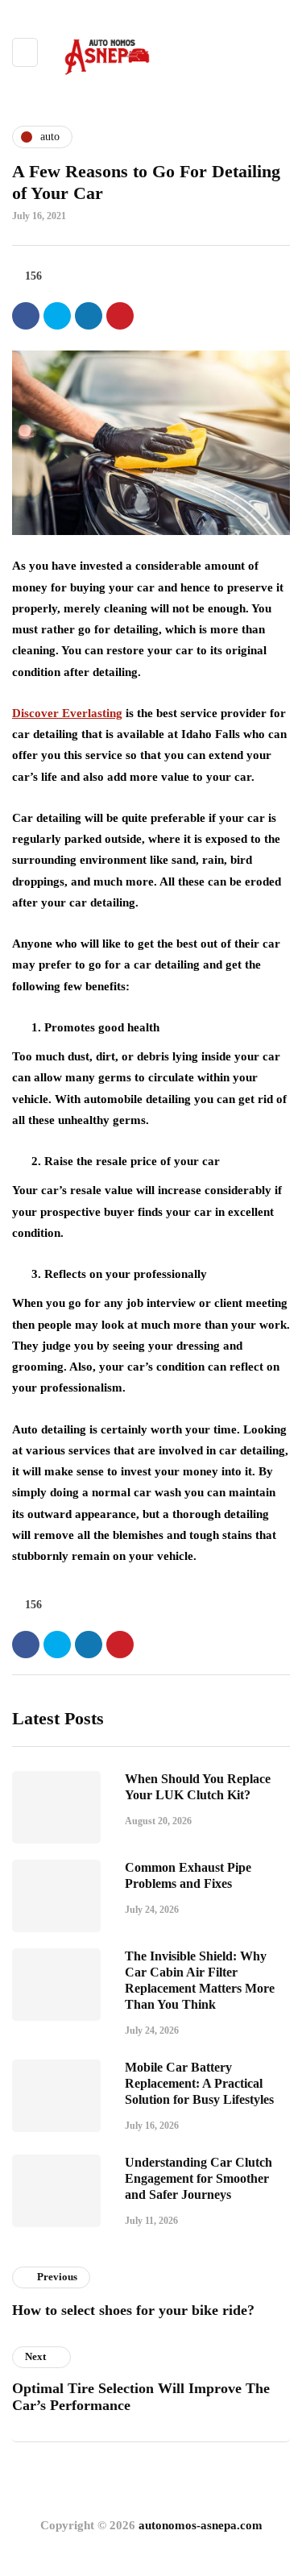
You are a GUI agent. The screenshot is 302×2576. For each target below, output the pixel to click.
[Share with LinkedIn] (89, 316)
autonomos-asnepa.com (201, 2525)
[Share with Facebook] (26, 316)
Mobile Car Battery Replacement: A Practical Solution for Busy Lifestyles (199, 2083)
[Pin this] (120, 316)
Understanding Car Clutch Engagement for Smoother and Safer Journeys (199, 2178)
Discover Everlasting (67, 713)
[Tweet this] (57, 316)
